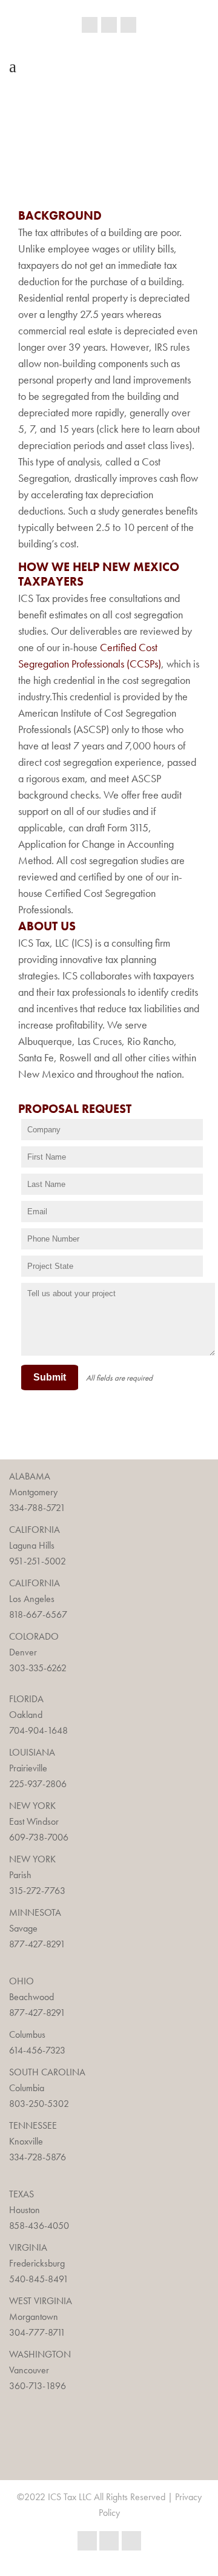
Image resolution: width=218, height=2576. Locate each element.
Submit (50, 1377)
